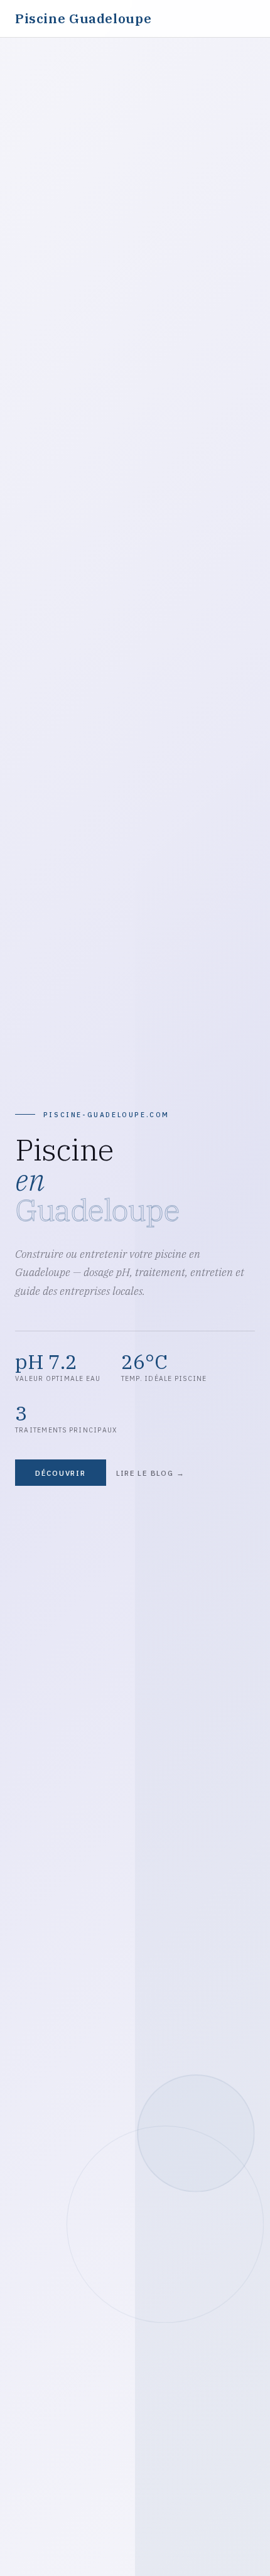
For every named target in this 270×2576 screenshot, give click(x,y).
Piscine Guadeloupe (83, 19)
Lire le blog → (150, 1473)
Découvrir (61, 1473)
